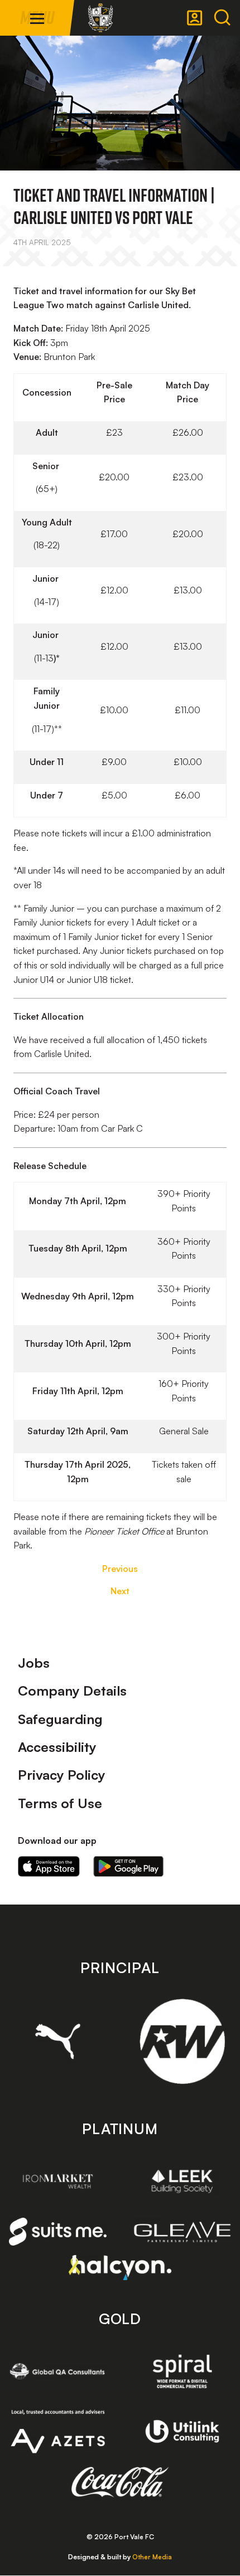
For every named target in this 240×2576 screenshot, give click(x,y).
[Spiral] (182, 2371)
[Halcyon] (120, 2268)
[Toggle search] (222, 18)
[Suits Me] (58, 2232)
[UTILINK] (182, 2432)
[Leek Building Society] (182, 2181)
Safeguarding (60, 1719)
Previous (120, 1569)
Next (120, 1591)
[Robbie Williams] (182, 2041)
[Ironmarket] (58, 2181)
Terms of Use (60, 1803)
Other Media (152, 2557)
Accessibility (57, 1747)
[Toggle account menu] (195, 18)
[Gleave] (182, 2232)
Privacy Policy (62, 1775)
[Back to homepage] (100, 18)
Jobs (34, 1663)
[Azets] (58, 2431)
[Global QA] (58, 2371)
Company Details (72, 1691)
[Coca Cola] (120, 2482)
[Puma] (58, 2041)
